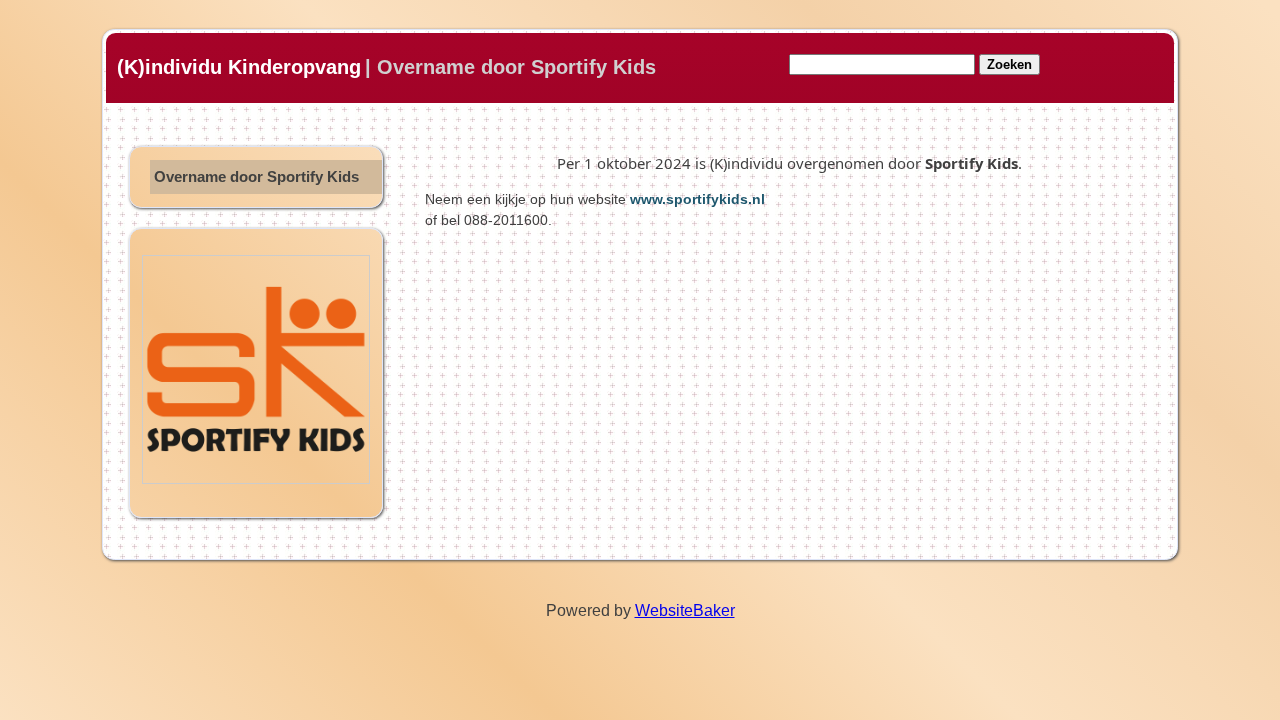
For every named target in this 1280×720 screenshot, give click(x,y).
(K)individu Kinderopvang (239, 67)
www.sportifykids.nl (697, 199)
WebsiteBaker (685, 610)
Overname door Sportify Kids (256, 177)
